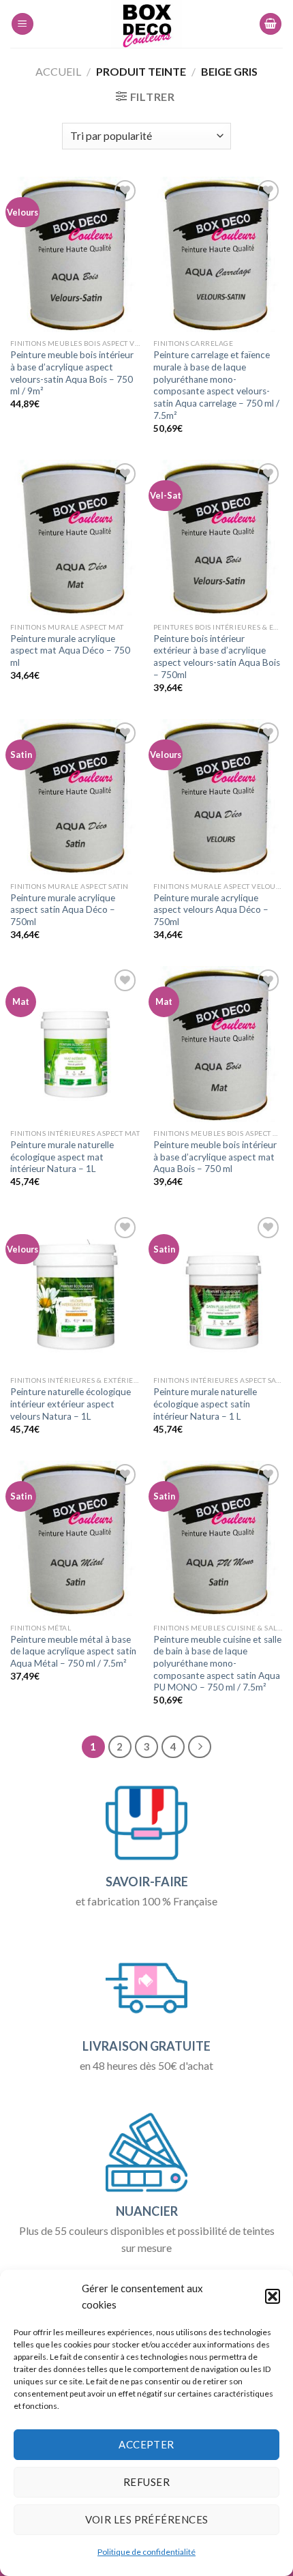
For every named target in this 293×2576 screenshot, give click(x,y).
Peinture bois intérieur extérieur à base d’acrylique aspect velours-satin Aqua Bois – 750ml (217, 657)
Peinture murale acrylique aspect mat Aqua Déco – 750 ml (70, 650)
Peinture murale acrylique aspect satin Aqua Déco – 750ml (63, 910)
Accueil (58, 71)
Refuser (146, 2482)
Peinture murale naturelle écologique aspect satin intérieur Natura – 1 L (205, 1404)
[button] (273, 2296)
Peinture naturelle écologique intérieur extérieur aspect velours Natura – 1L (71, 1404)
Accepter (146, 2444)
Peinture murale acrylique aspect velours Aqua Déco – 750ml (211, 910)
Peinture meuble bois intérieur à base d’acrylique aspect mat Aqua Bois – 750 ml (215, 1157)
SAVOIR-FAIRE (147, 1882)
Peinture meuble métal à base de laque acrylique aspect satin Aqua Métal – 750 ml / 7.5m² (73, 1651)
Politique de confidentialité (146, 2552)
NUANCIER (147, 2211)
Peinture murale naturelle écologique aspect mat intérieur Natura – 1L (62, 1157)
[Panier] (271, 24)
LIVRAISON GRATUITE (146, 2046)
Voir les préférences (147, 2519)
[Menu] (22, 24)
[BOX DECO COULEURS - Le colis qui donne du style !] (147, 24)
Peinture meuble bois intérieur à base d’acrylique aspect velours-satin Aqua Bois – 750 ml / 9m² (72, 373)
